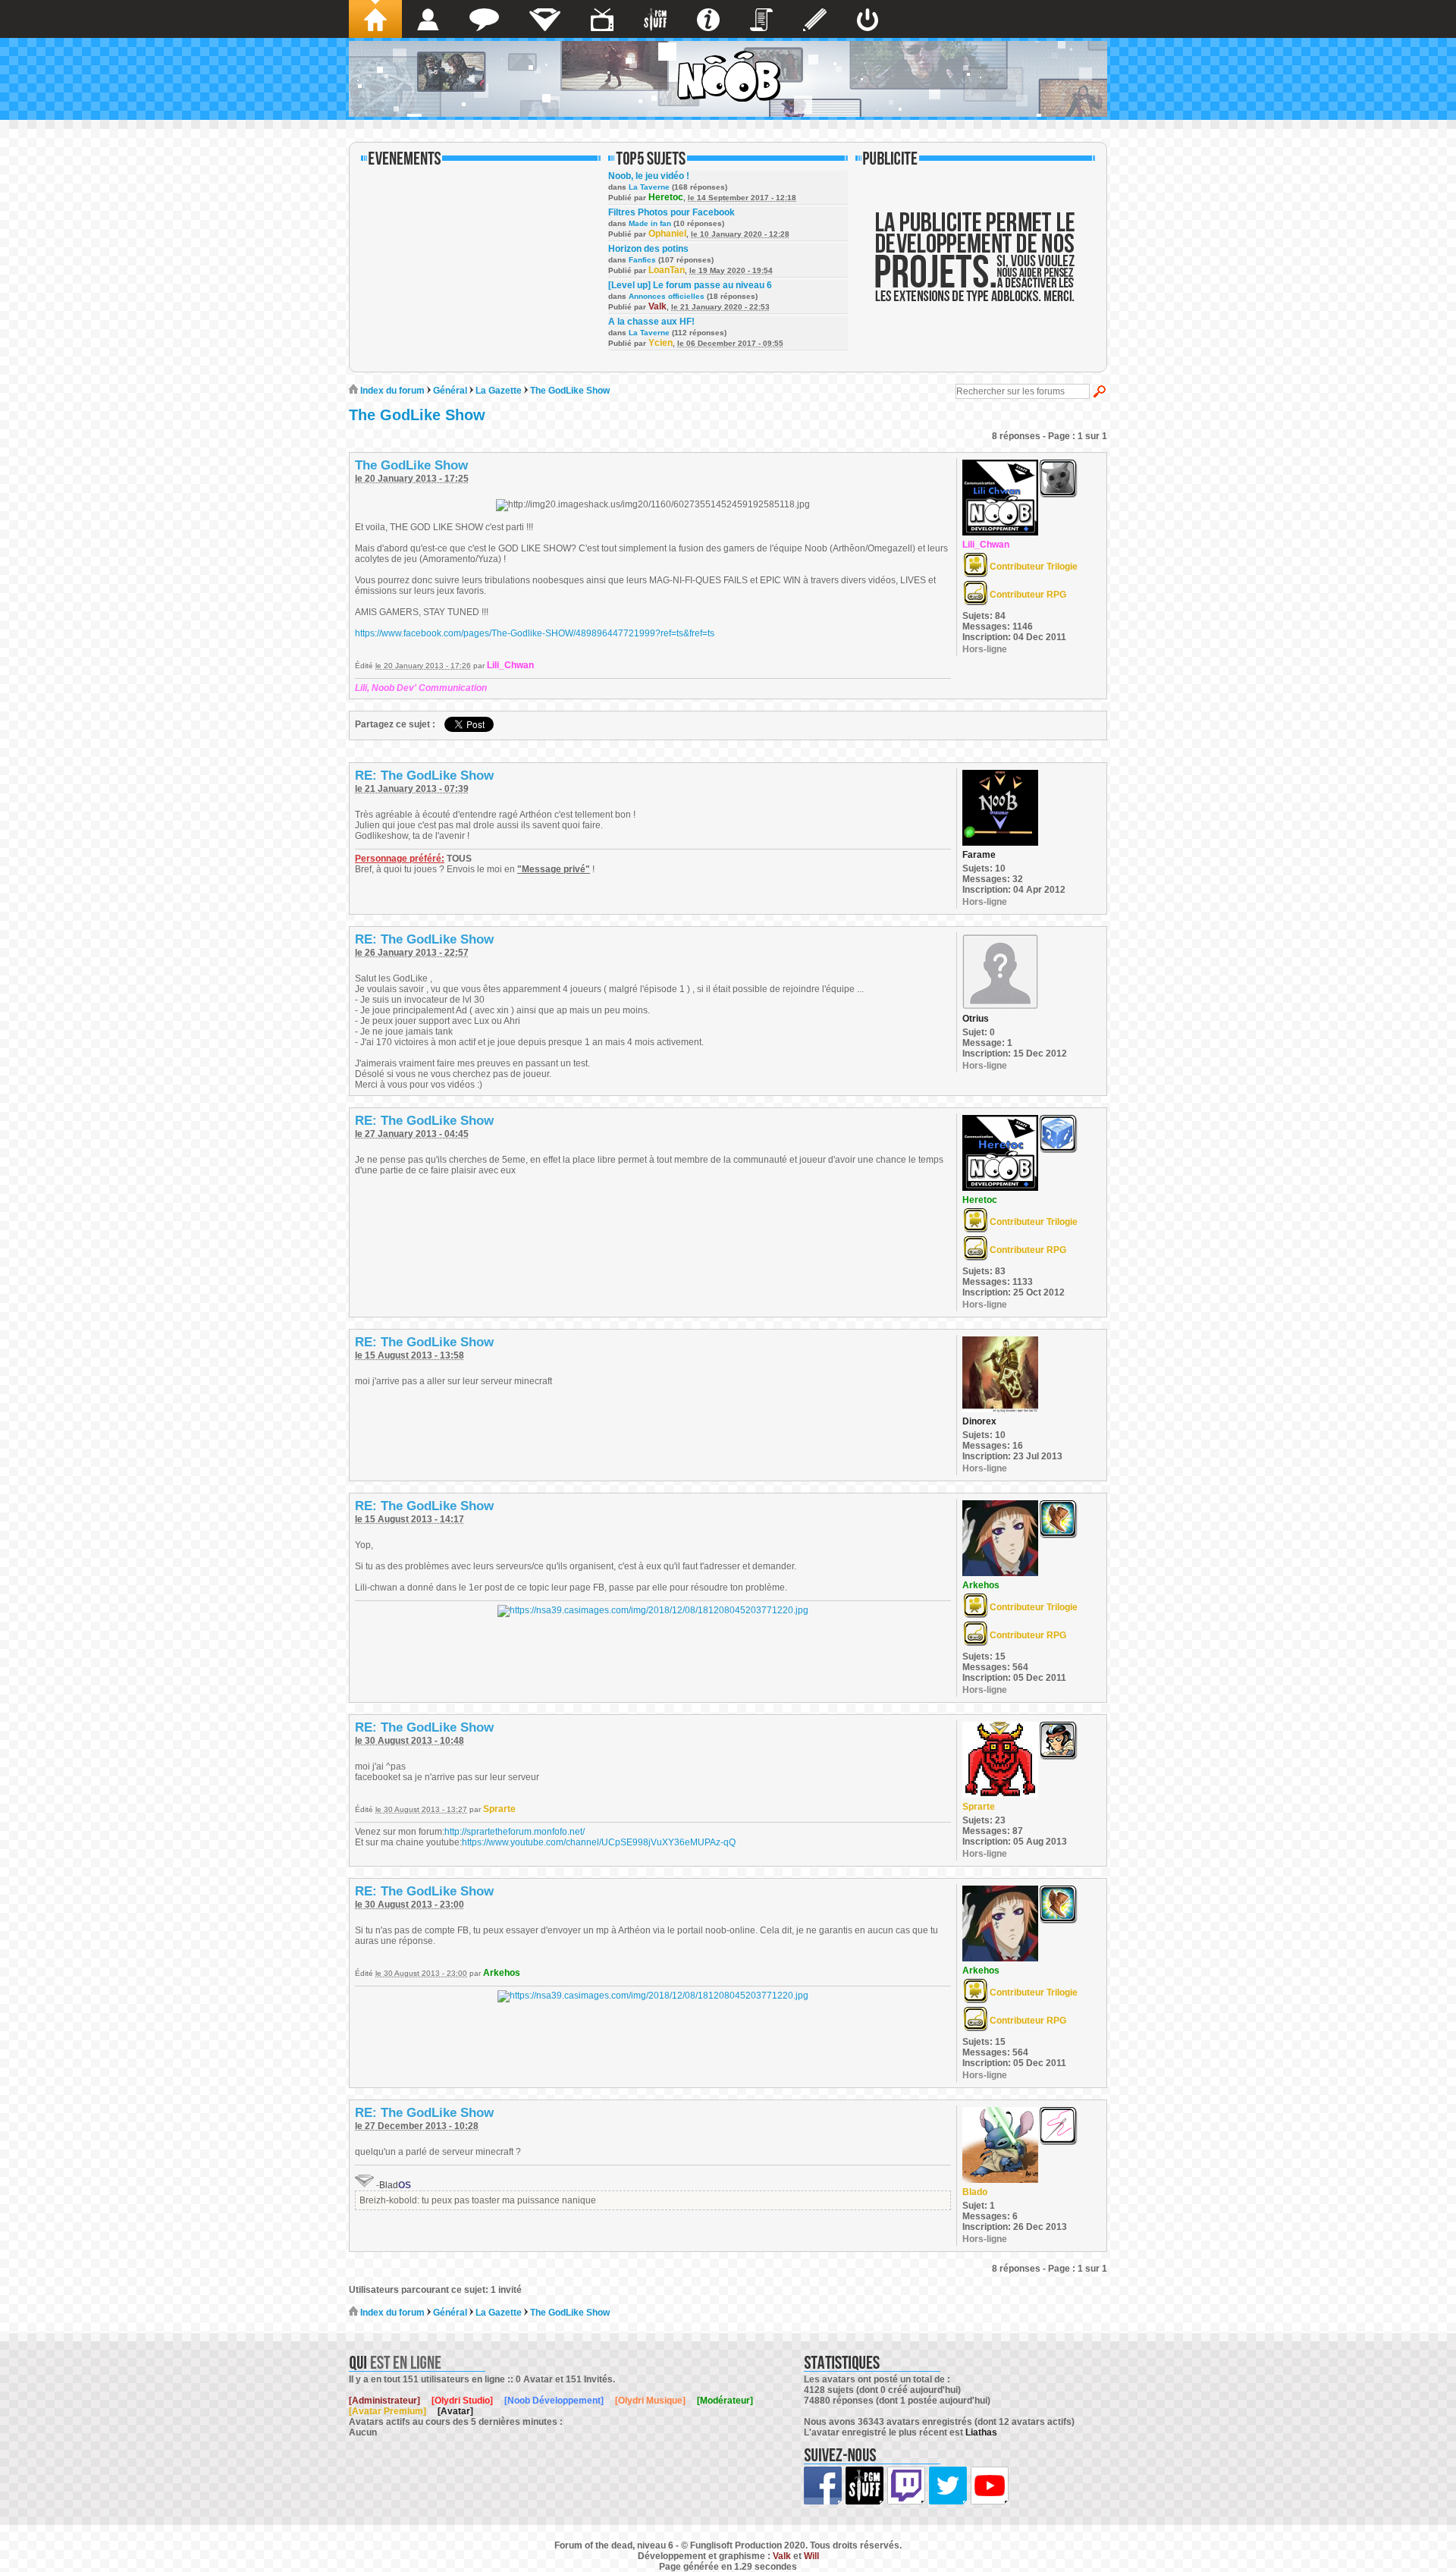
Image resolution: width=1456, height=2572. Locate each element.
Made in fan (650, 223)
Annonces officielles (667, 296)
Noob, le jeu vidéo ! (649, 176)
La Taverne (649, 187)
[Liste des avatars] (428, 19)
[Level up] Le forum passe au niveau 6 (690, 285)
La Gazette (499, 391)
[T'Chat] (484, 19)
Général (450, 391)
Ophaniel (667, 234)
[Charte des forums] (761, 19)
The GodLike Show (570, 391)
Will (811, 2556)
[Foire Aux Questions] (708, 19)
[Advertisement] (975, 267)
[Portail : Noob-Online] (545, 19)
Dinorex (979, 1421)
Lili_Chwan (510, 665)
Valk (657, 306)
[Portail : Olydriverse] (602, 19)
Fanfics (642, 260)
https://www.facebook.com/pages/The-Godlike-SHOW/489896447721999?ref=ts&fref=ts (535, 633)
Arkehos (981, 1585)
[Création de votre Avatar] (815, 19)
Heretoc (666, 197)
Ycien (661, 343)
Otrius (976, 1019)
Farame (979, 855)
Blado (975, 2192)
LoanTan (667, 270)
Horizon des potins (648, 249)
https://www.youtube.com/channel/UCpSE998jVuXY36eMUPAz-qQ (599, 1842)
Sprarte (499, 1809)
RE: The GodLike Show (424, 776)
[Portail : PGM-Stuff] (655, 19)
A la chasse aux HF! (651, 322)
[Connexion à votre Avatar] (868, 19)
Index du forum (391, 391)
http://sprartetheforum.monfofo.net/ (515, 1832)
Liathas (981, 2432)
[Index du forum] (375, 19)
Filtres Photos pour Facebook (672, 212)
